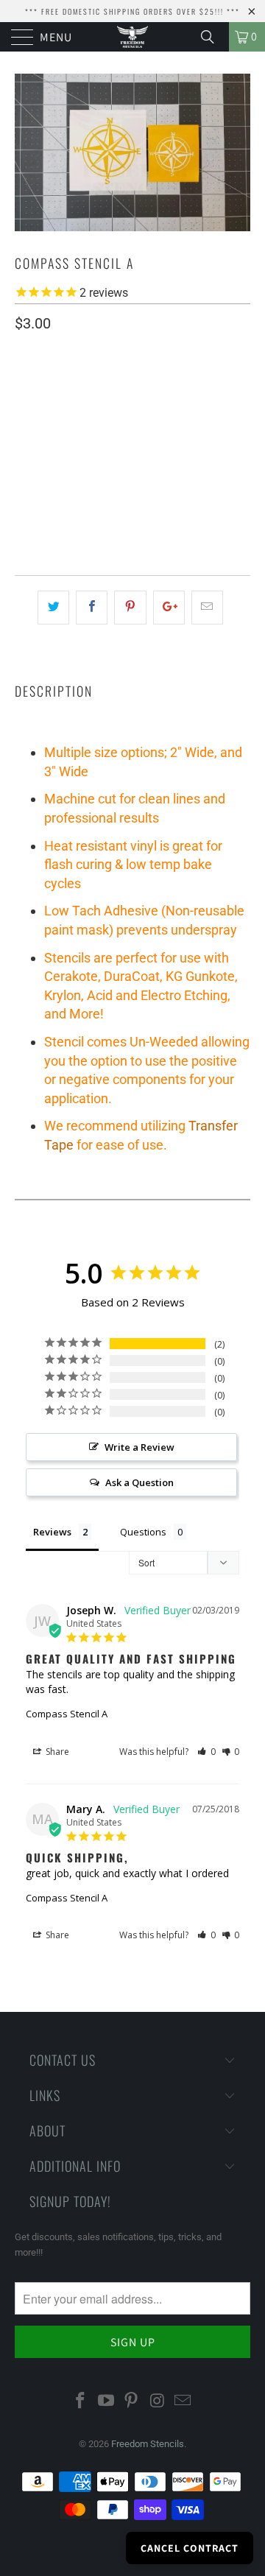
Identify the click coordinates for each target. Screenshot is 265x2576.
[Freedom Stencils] (132, 37)
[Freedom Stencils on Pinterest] (132, 2401)
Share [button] (56, 1752)
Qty (24, 472)
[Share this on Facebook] (92, 608)
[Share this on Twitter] (53, 608)
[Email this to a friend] (207, 608)
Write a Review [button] (139, 1447)
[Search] (213, 37)
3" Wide (93, 430)
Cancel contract (190, 2548)
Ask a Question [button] (139, 1482)
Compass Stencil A (67, 1714)
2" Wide (39, 430)
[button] (206, 1752)
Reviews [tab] (52, 1532)
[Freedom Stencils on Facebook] (81, 2401)
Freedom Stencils (148, 2444)
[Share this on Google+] (169, 608)
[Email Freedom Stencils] (183, 2401)
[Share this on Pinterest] (130, 608)
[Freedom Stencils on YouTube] (106, 2401)
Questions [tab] (143, 1532)
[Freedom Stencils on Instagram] (158, 2401)
